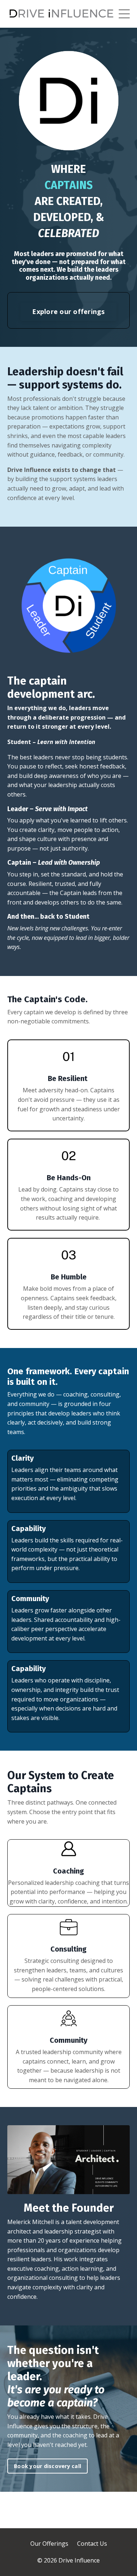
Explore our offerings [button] (68, 311)
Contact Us (92, 2544)
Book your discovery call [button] (47, 2466)
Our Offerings (49, 2544)
